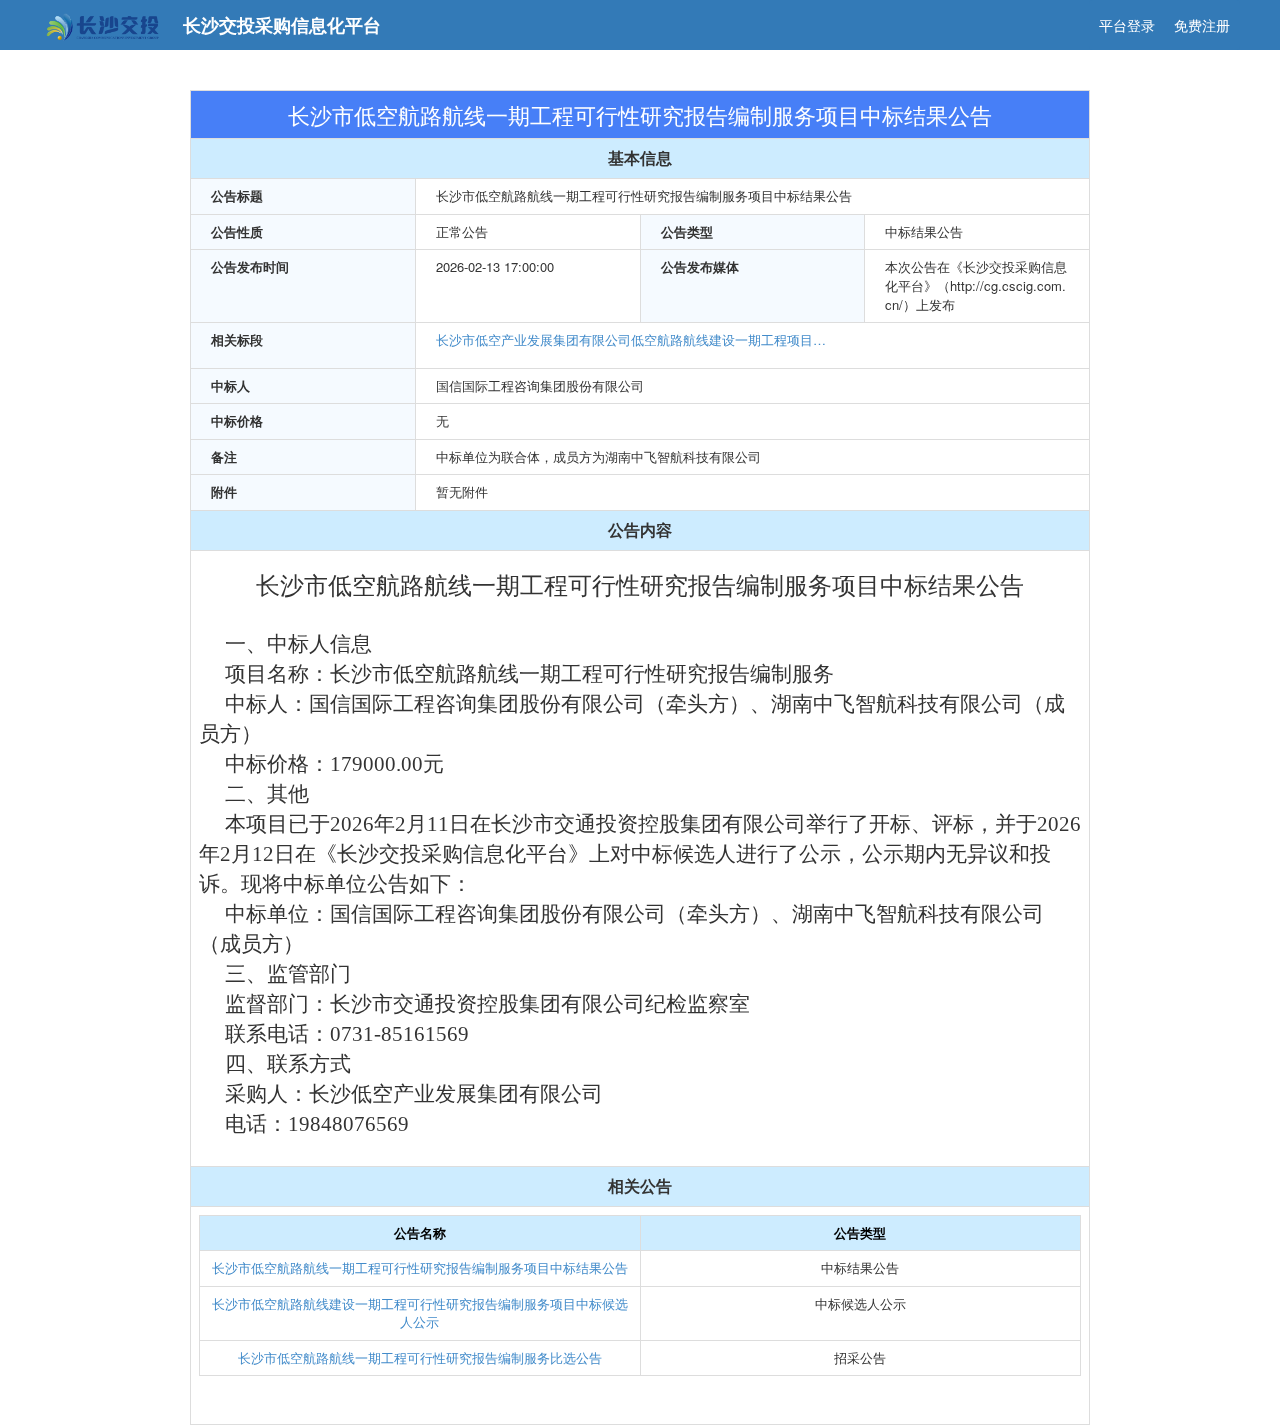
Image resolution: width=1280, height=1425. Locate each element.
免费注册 (1202, 25)
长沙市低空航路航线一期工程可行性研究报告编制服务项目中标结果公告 (420, 1267)
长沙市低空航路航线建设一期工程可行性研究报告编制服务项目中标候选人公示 (420, 1313)
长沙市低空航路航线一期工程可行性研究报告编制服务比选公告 (420, 1357)
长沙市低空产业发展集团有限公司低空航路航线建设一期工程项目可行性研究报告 (636, 340)
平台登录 (1127, 25)
